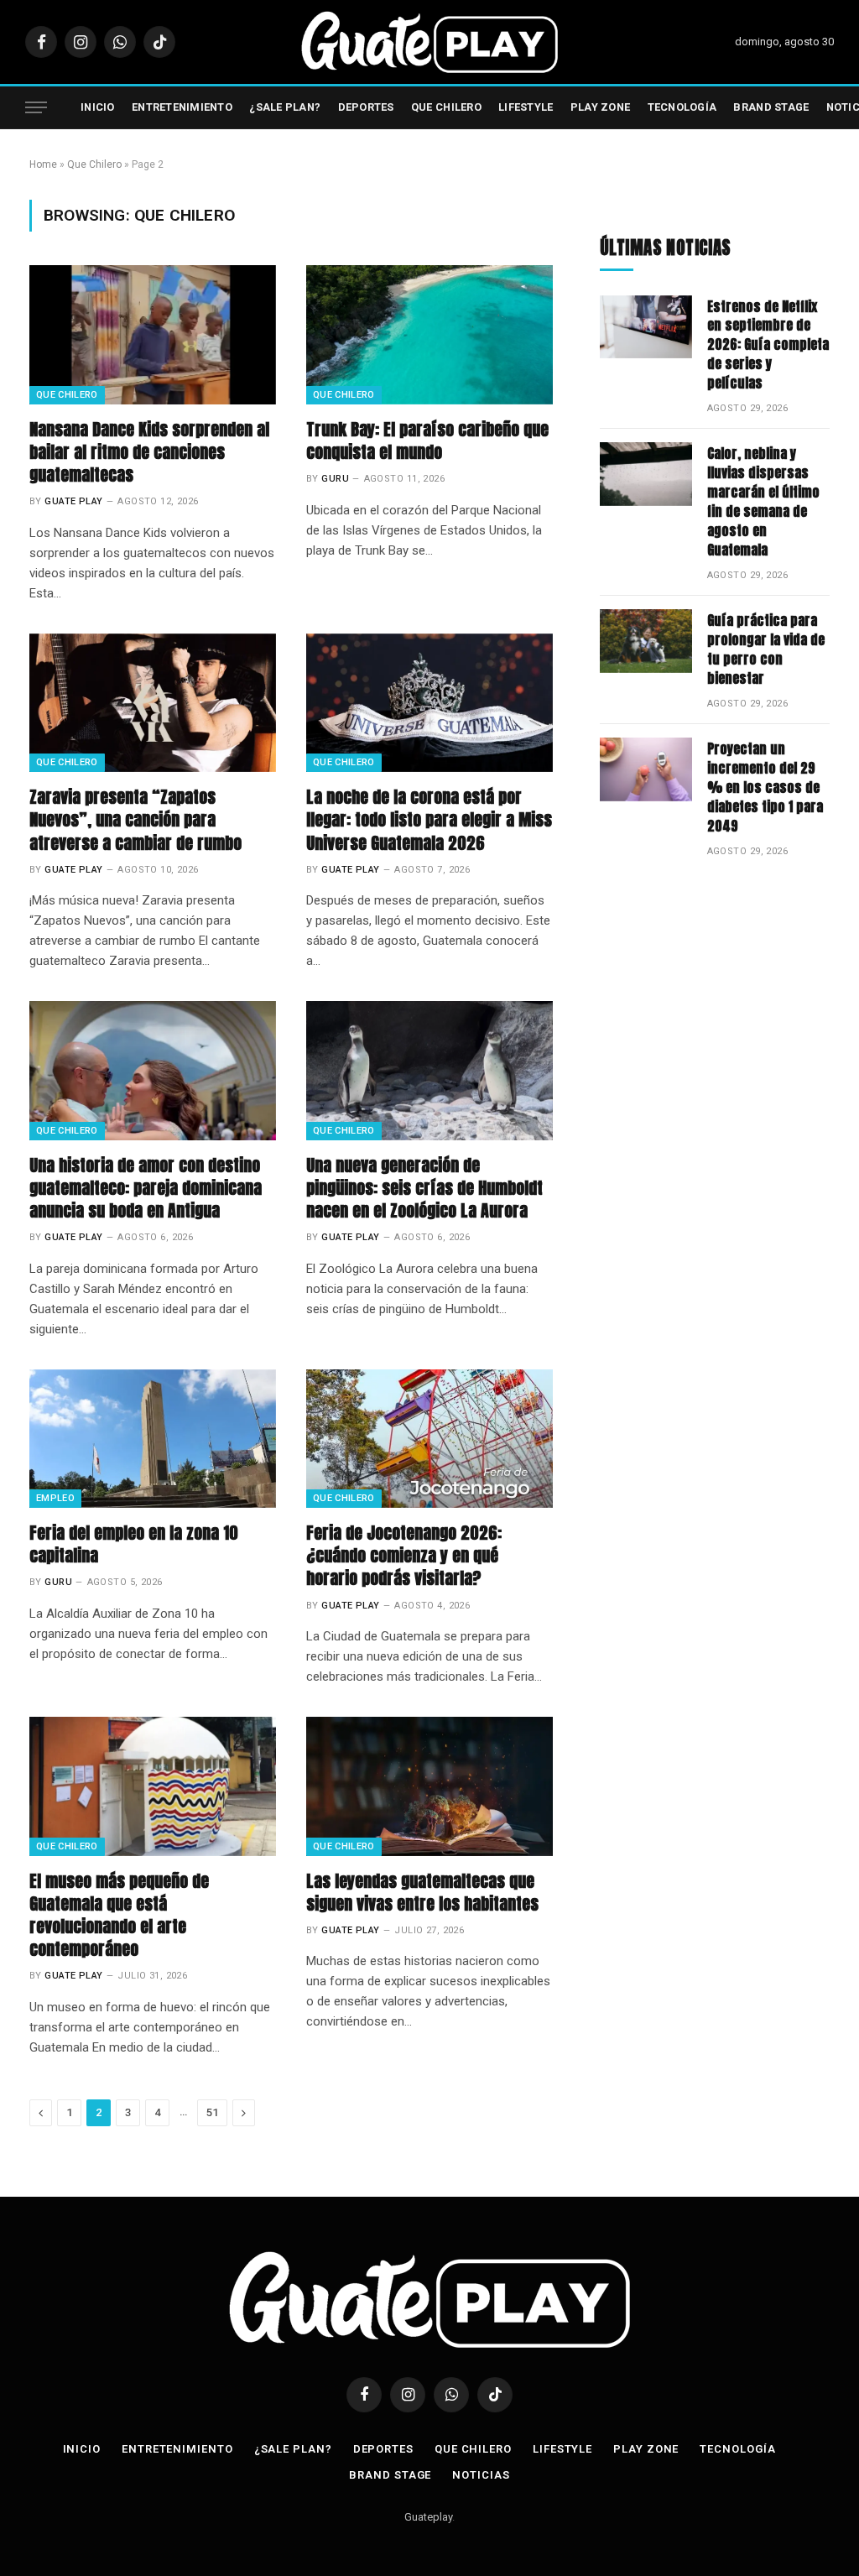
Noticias (481, 2475)
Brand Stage (771, 107)
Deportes (366, 107)
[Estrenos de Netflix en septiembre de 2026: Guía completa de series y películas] (646, 327)
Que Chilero (446, 107)
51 (212, 2112)
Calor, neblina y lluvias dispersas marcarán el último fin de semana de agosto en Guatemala (763, 501)
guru (335, 479)
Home (43, 164)
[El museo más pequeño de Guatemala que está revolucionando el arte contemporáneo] (153, 1786)
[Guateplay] (429, 42)
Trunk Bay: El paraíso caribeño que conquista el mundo (427, 441)
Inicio (98, 107)
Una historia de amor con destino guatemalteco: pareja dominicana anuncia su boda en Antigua (146, 1188)
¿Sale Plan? (285, 107)
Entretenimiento (182, 107)
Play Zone (600, 107)
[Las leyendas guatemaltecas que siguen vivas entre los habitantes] (429, 1786)
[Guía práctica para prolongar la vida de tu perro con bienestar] (646, 641)
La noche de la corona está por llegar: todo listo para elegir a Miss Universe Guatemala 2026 (429, 820)
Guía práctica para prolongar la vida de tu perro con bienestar (766, 649)
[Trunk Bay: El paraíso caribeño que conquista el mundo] (429, 334)
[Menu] (36, 108)
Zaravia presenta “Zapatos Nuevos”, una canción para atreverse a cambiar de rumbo (135, 820)
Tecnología (682, 107)
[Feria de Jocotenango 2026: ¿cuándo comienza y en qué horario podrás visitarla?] (429, 1439)
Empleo (55, 1498)
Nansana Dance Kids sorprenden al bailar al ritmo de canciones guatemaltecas (149, 452)
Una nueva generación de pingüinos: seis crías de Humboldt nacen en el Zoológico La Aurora (424, 1188)
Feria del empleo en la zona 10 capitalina (134, 1544)
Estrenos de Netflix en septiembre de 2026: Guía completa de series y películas (768, 345)
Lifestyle (526, 107)
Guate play (73, 501)
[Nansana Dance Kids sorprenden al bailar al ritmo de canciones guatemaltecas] (153, 334)
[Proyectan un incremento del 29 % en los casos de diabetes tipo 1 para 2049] (646, 769)
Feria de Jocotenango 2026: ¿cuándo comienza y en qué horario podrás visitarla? (404, 1556)
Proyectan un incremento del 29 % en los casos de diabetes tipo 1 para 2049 (765, 787)
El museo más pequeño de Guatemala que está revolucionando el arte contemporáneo (119, 1915)
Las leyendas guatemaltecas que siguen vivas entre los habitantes (422, 1892)
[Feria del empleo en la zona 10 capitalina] (153, 1439)
